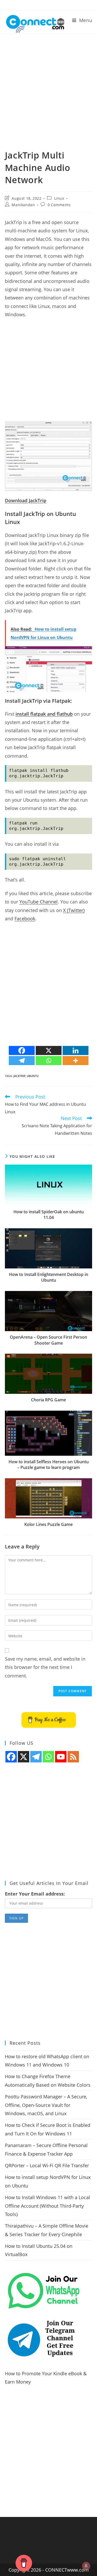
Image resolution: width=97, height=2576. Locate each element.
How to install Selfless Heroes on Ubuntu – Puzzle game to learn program (49, 1465)
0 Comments (59, 205)
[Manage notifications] (86, 2566)
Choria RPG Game (48, 1400)
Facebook (25, 919)
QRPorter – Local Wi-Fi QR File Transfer (47, 2165)
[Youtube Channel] (61, 1757)
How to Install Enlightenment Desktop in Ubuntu (49, 1277)
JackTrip (19, 1076)
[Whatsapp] (49, 1061)
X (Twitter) (74, 910)
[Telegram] (22, 1061)
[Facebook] (22, 1050)
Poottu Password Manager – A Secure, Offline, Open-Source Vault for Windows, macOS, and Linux (46, 2105)
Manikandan (23, 205)
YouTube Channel (39, 902)
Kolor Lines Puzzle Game (48, 1524)
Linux (59, 198)
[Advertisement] (48, 98)
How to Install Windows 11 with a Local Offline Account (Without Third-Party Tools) (47, 2206)
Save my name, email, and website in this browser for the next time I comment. (45, 1667)
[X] (49, 1050)
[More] (76, 1061)
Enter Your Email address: (35, 1894)
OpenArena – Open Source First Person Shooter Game (48, 1340)
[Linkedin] (76, 1050)
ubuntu (33, 1076)
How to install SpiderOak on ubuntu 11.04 (49, 1215)
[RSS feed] (73, 1757)
